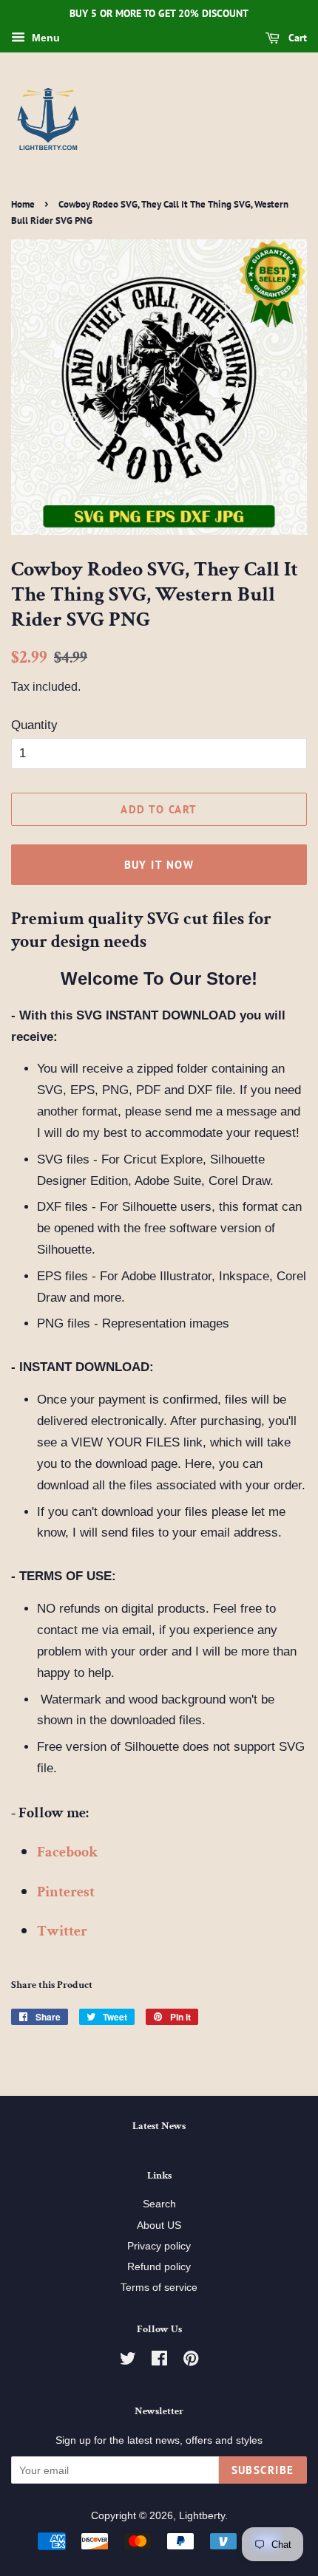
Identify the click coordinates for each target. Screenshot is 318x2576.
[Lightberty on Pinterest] (191, 2361)
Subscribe (263, 2470)
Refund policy (159, 2266)
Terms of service (159, 2287)
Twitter (62, 1931)
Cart (296, 38)
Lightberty (202, 2515)
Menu (44, 38)
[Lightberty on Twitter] (128, 2361)
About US (159, 2225)
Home (23, 204)
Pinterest (66, 1892)
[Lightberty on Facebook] (159, 2361)
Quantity (34, 725)
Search (159, 2204)
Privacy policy (159, 2246)
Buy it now (159, 865)
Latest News (159, 2126)
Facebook (67, 1852)
